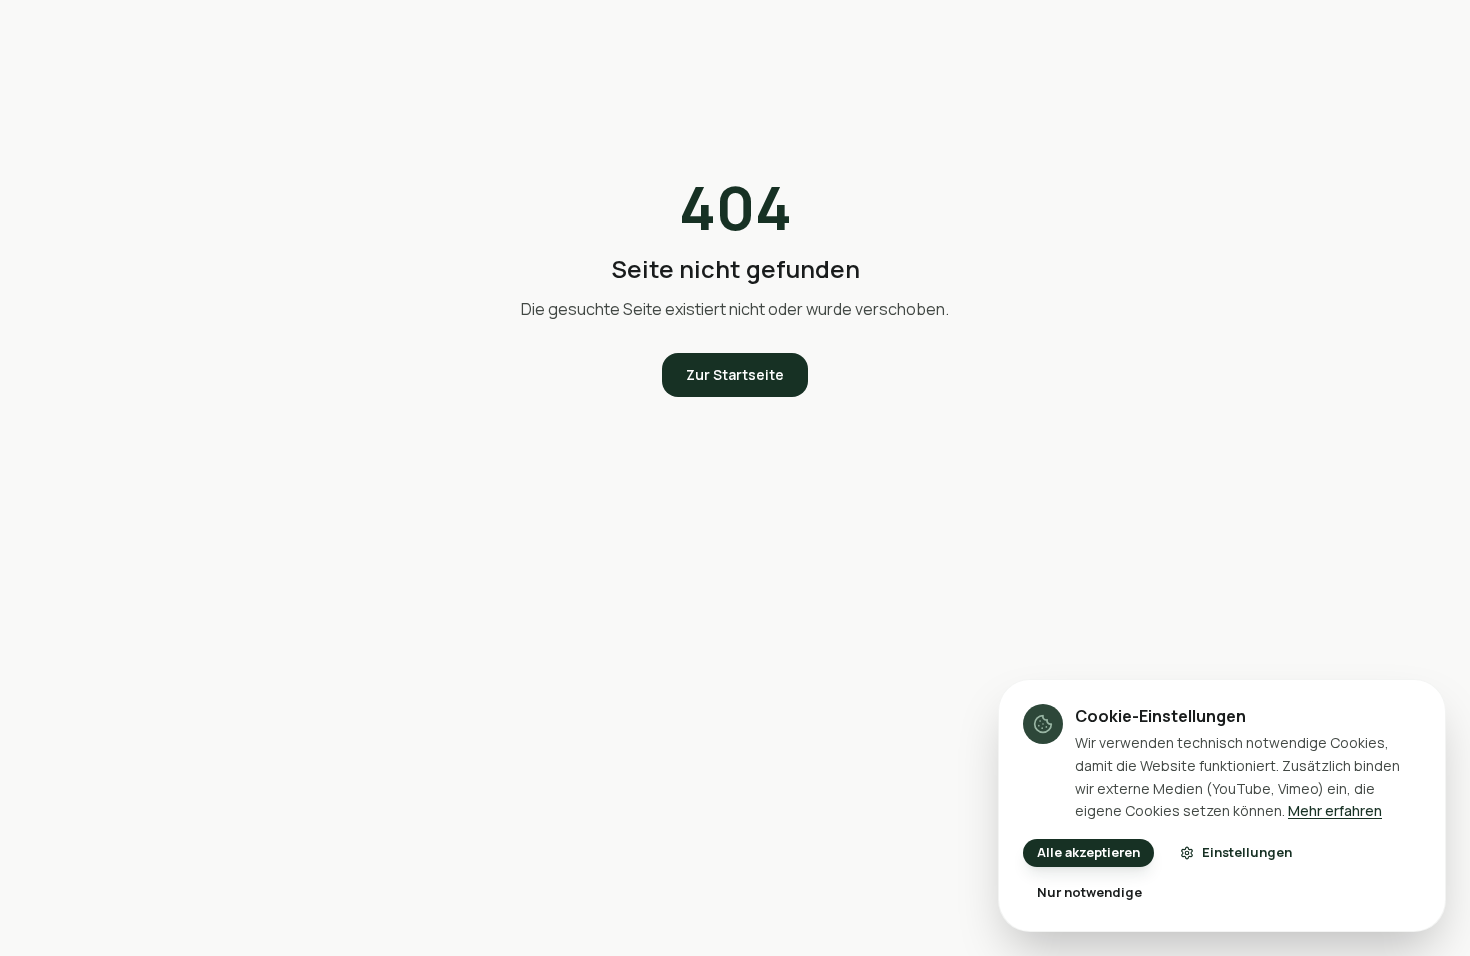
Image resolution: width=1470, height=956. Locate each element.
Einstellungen (1247, 852)
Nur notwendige (1089, 892)
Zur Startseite (735, 374)
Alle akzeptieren (1088, 852)
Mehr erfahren (1335, 810)
